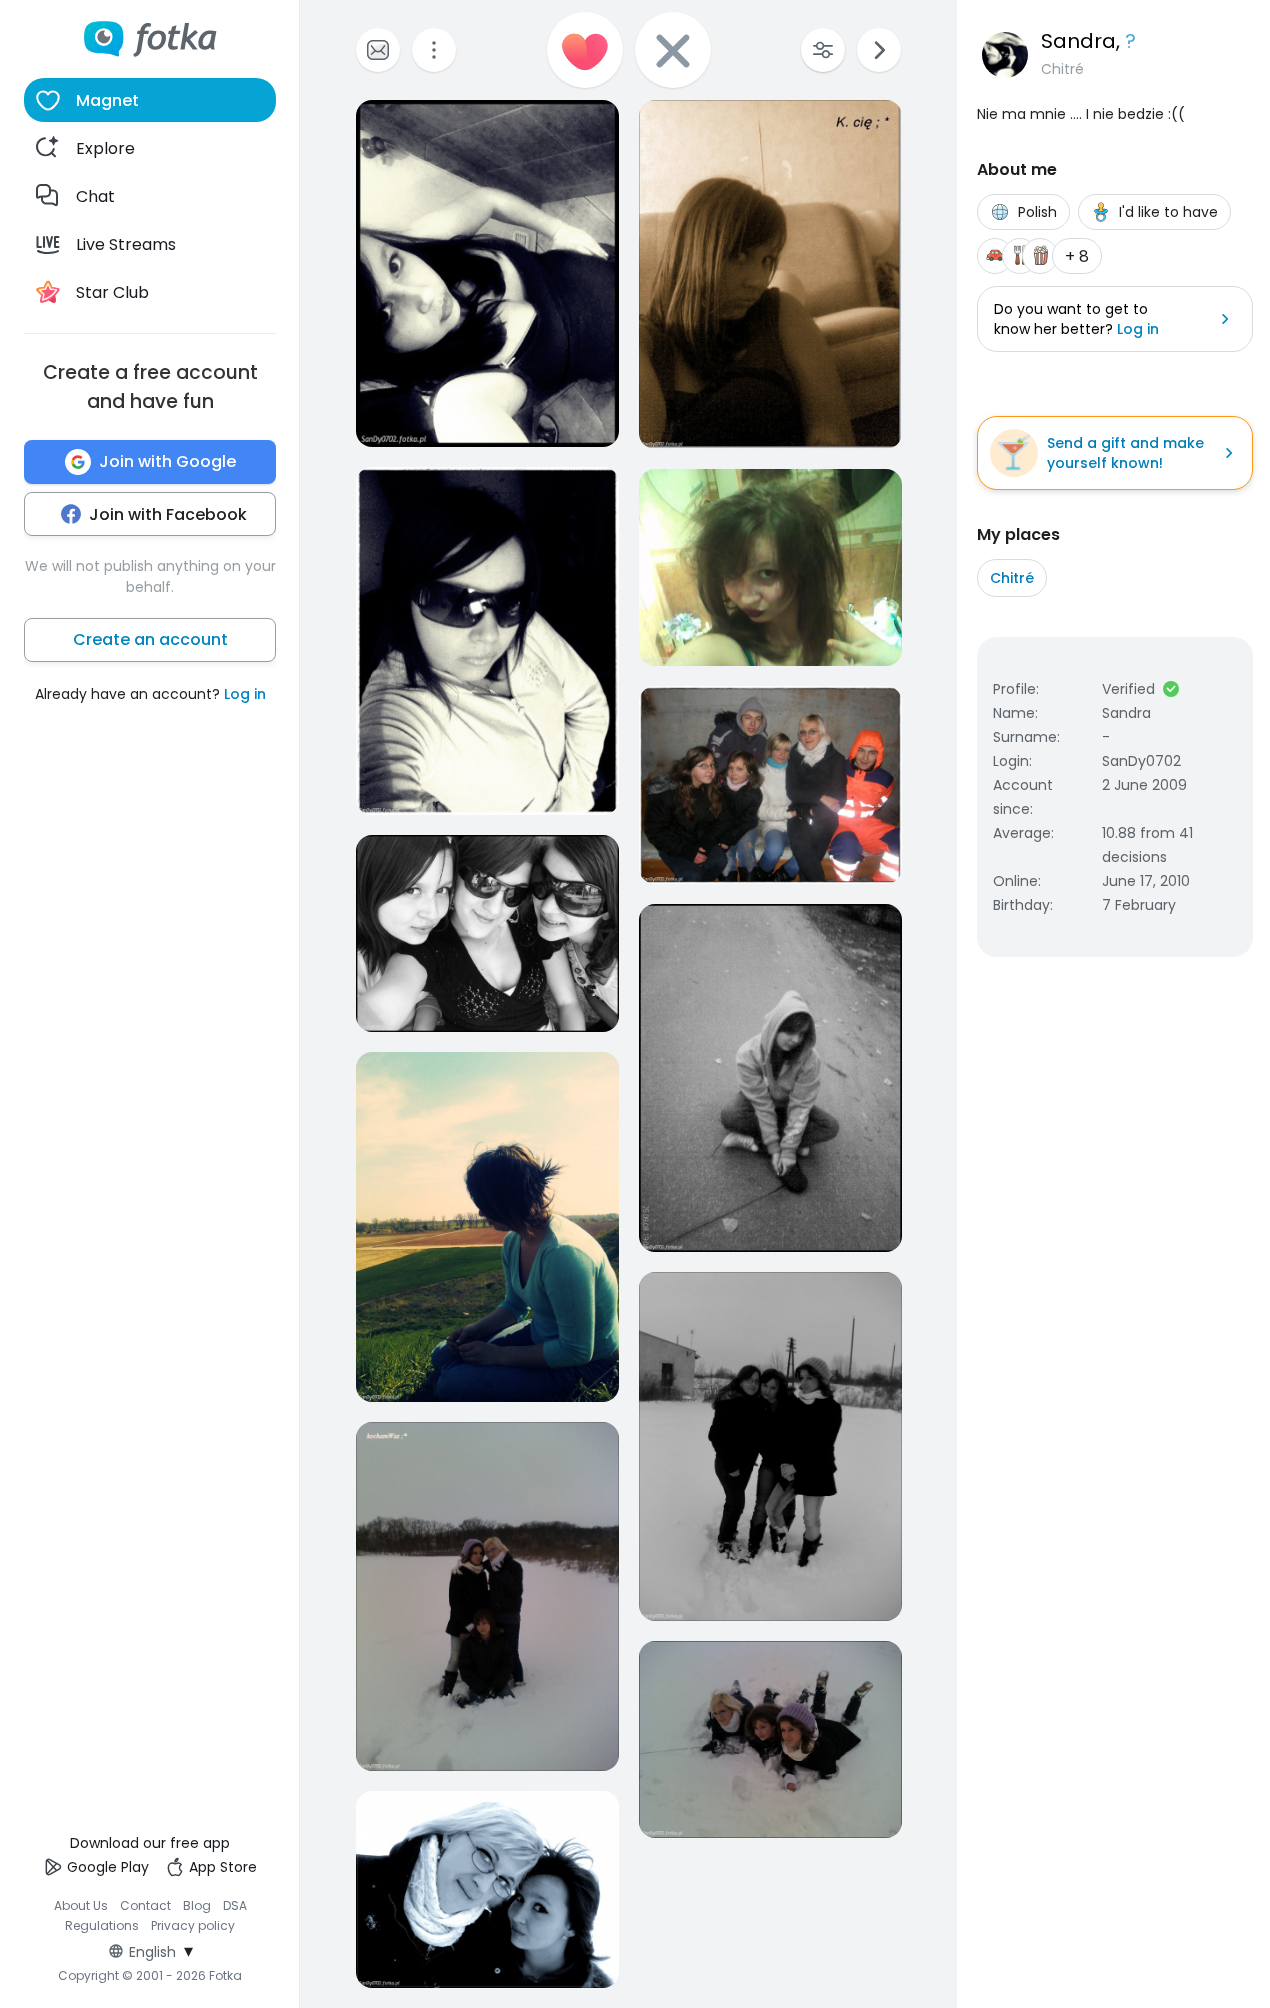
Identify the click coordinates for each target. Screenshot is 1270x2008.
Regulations (102, 1925)
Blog (197, 1905)
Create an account (150, 639)
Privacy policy (193, 1925)
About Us (81, 1905)
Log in (245, 694)
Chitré (1012, 578)
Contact (145, 1905)
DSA (235, 1905)
